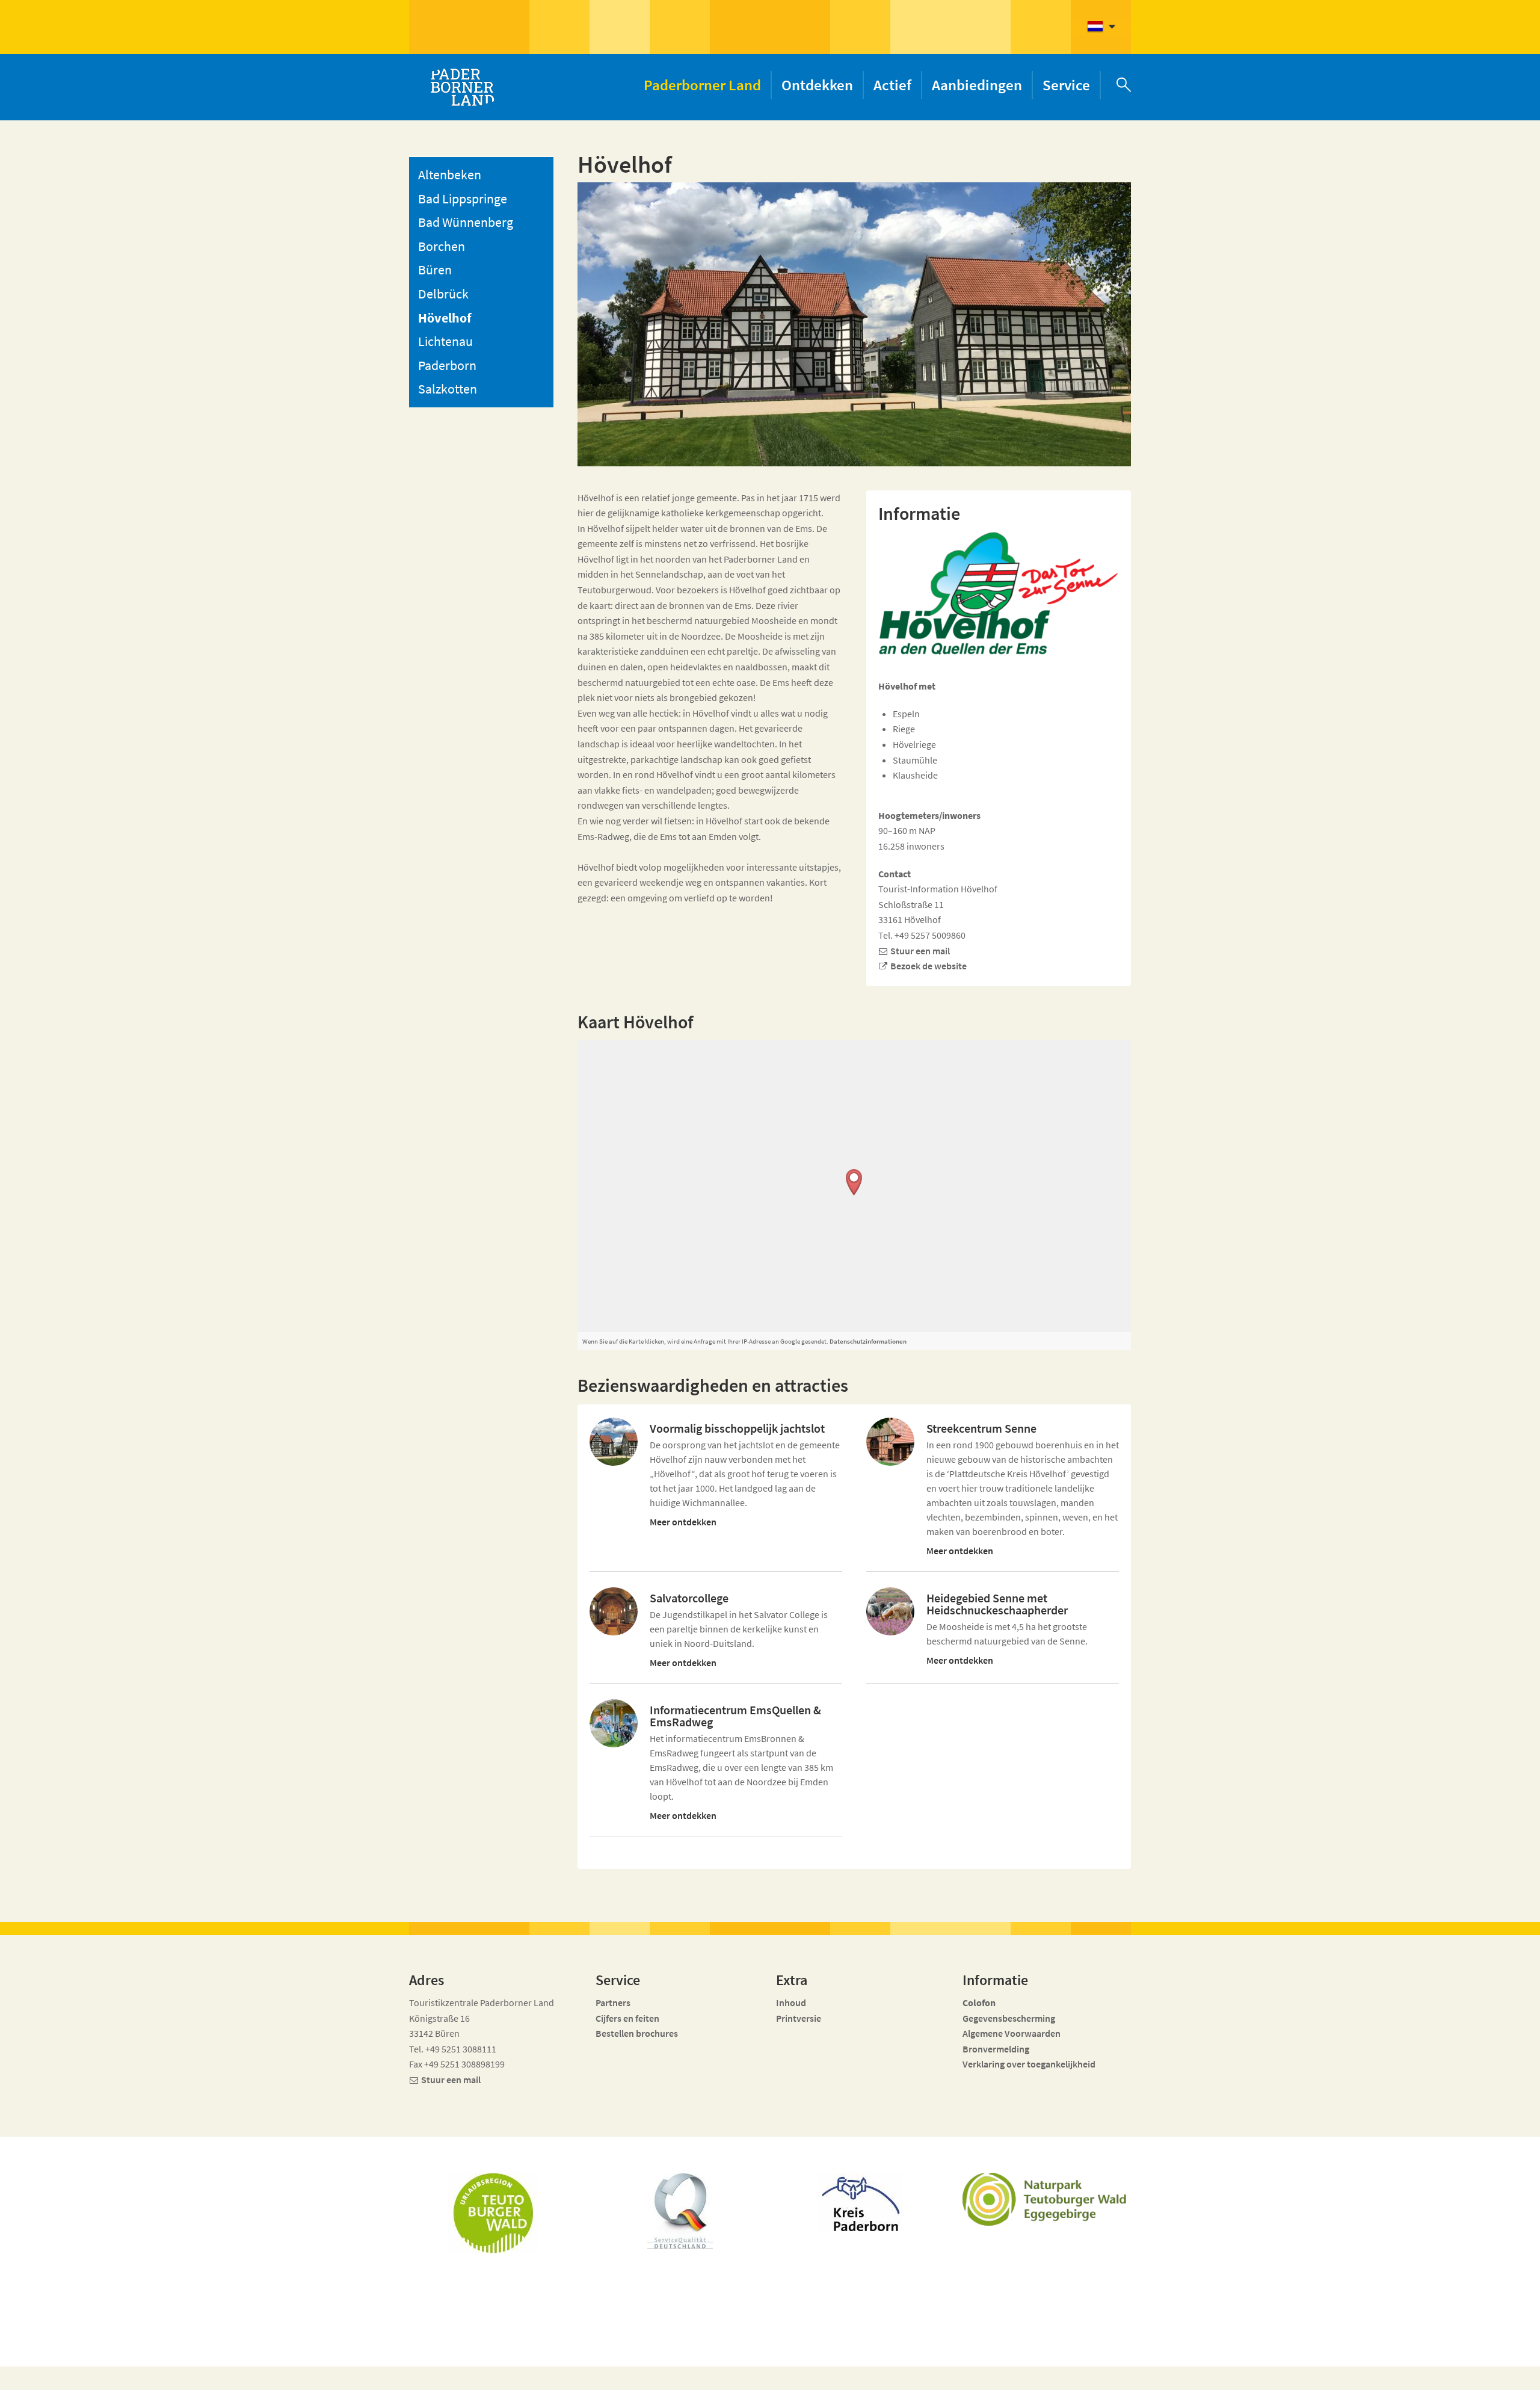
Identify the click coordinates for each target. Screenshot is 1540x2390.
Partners (613, 2002)
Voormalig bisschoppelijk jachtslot (737, 1428)
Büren (435, 270)
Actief (892, 85)
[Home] (462, 87)
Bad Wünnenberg (466, 222)
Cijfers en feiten (627, 2018)
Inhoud (791, 2002)
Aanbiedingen (977, 85)
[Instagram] (1046, 2373)
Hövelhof (445, 318)
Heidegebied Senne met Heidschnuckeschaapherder (997, 1604)
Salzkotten (448, 389)
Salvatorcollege (689, 1598)
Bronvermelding (997, 2049)
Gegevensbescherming (1009, 2018)
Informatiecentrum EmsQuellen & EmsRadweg (735, 1716)
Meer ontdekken (683, 1522)
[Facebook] (1025, 2373)
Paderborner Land (702, 85)
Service (1066, 85)
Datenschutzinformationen (868, 1341)
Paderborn (447, 365)
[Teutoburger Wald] (493, 2213)
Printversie (799, 2018)
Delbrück (443, 294)
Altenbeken (450, 174)
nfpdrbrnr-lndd (683, 2367)
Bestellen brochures (637, 2033)
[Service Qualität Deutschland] (680, 2211)
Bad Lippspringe (463, 199)
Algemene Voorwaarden (1012, 2033)
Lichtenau (445, 341)
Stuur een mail (920, 951)
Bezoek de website (929, 966)
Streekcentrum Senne (981, 1428)
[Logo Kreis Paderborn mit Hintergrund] (860, 2202)
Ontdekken (817, 85)
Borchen (442, 246)
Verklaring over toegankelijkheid (1029, 2064)
